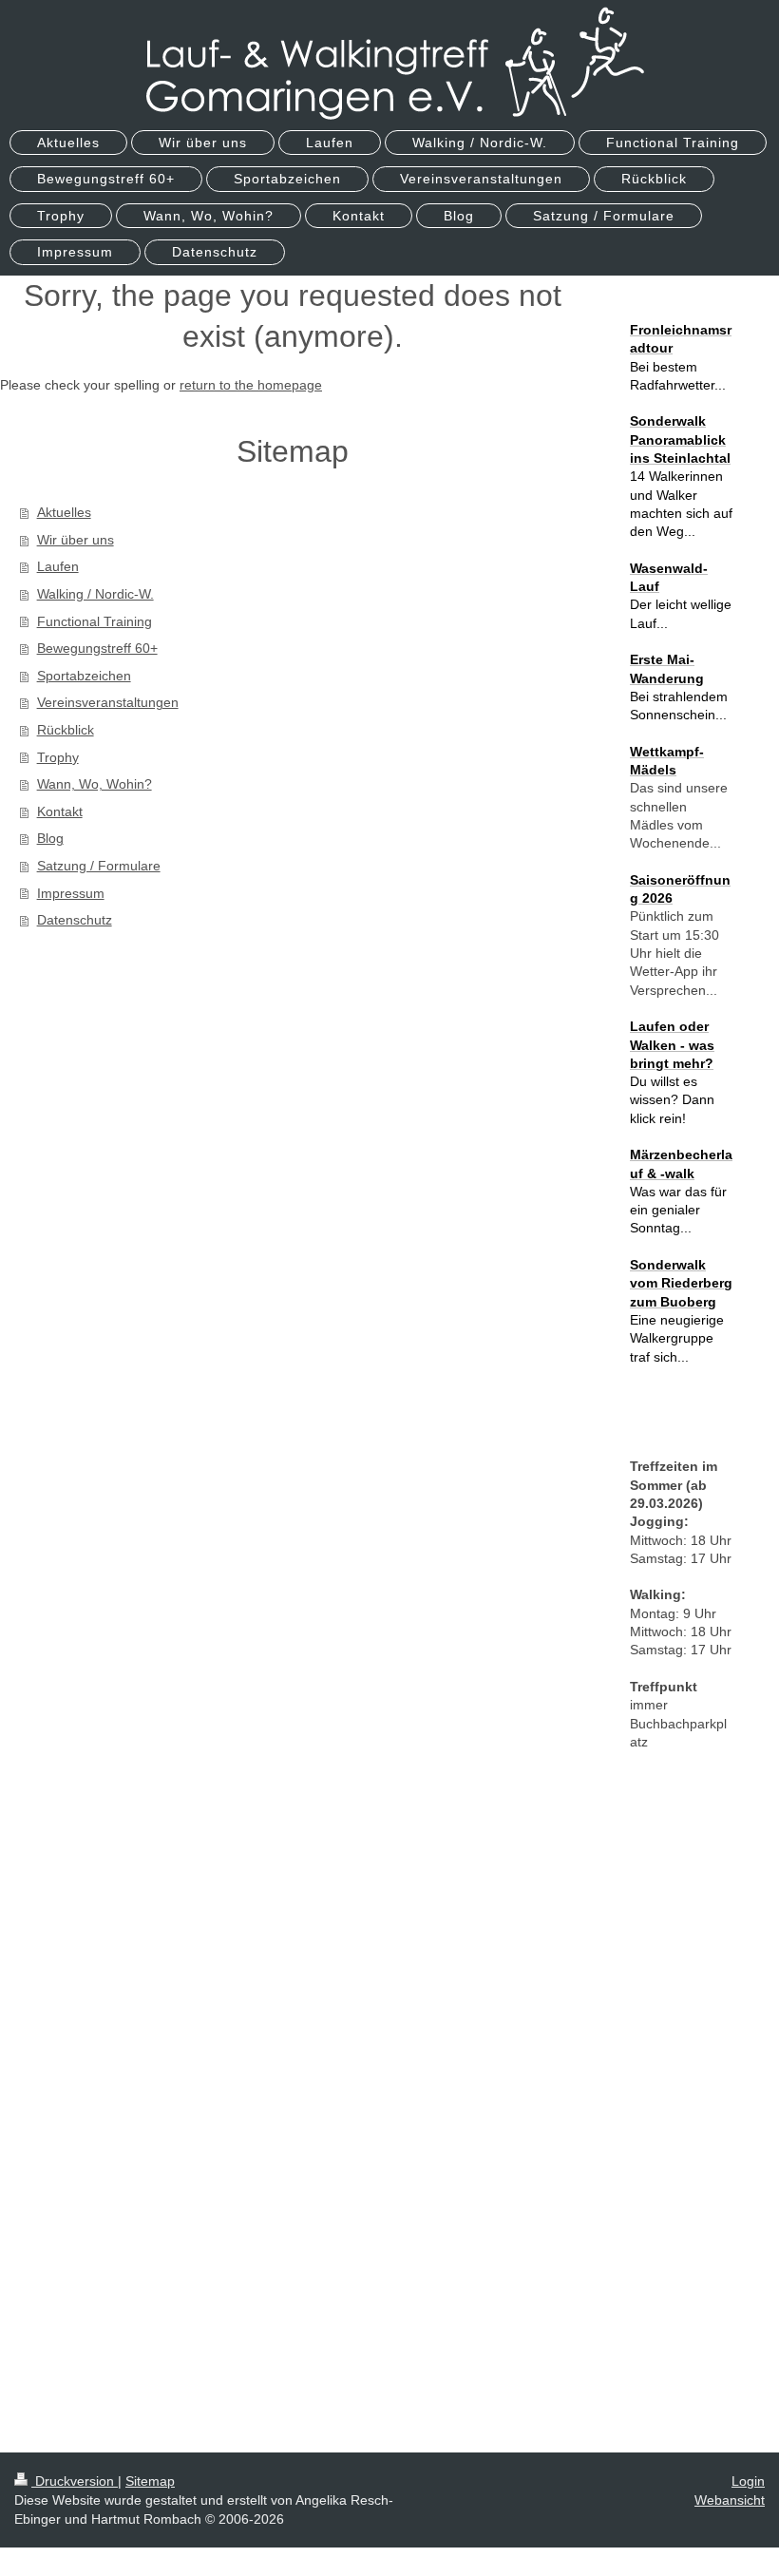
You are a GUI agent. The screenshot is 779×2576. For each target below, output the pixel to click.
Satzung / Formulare (99, 866)
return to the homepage (251, 385)
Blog (50, 838)
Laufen (58, 566)
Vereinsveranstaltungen (108, 702)
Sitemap (150, 2481)
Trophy (58, 757)
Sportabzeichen (84, 676)
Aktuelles (64, 512)
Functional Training (95, 621)
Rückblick (66, 730)
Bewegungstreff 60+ (97, 648)
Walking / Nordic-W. (95, 594)
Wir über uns (76, 540)
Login (748, 2481)
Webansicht (730, 2500)
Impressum (71, 893)
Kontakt (60, 811)
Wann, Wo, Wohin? (95, 784)
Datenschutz (75, 920)
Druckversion (75, 2481)
